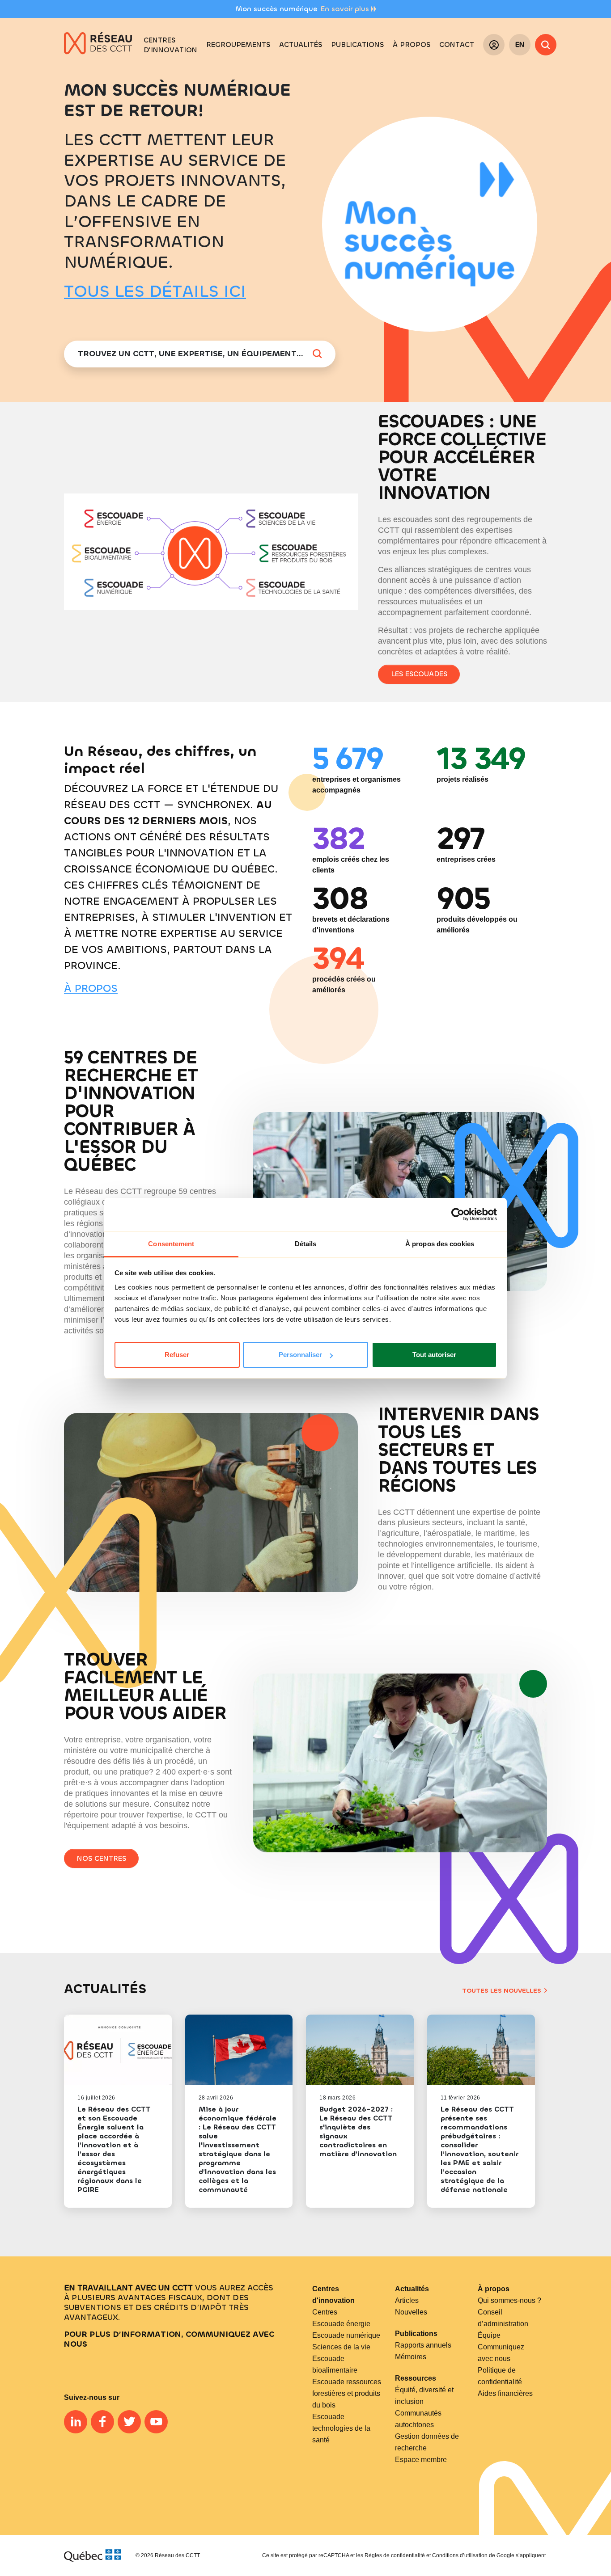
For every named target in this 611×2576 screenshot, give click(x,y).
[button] (238, 45)
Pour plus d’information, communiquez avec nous (169, 2339)
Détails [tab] (306, 1244)
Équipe (489, 2335)
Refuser (177, 1355)
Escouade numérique (346, 2335)
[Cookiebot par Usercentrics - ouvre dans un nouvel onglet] (458, 1214)
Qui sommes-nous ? (509, 2300)
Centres (325, 2312)
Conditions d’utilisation (460, 2555)
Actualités (412, 2289)
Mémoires (411, 2357)
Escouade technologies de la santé (341, 2428)
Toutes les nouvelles (502, 1991)
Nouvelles (411, 2312)
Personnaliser (300, 1355)
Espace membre (421, 2460)
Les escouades (419, 674)
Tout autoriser (434, 1355)
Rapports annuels (423, 2345)
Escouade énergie (341, 2324)
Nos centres (102, 1858)
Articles (407, 2300)
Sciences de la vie (341, 2347)
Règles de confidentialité (395, 2555)
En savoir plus (345, 9)
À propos (91, 988)
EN (520, 44)
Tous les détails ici (155, 291)
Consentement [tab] (171, 1244)
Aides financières (505, 2393)
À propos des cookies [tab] (440, 1244)
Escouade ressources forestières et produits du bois (347, 2393)
